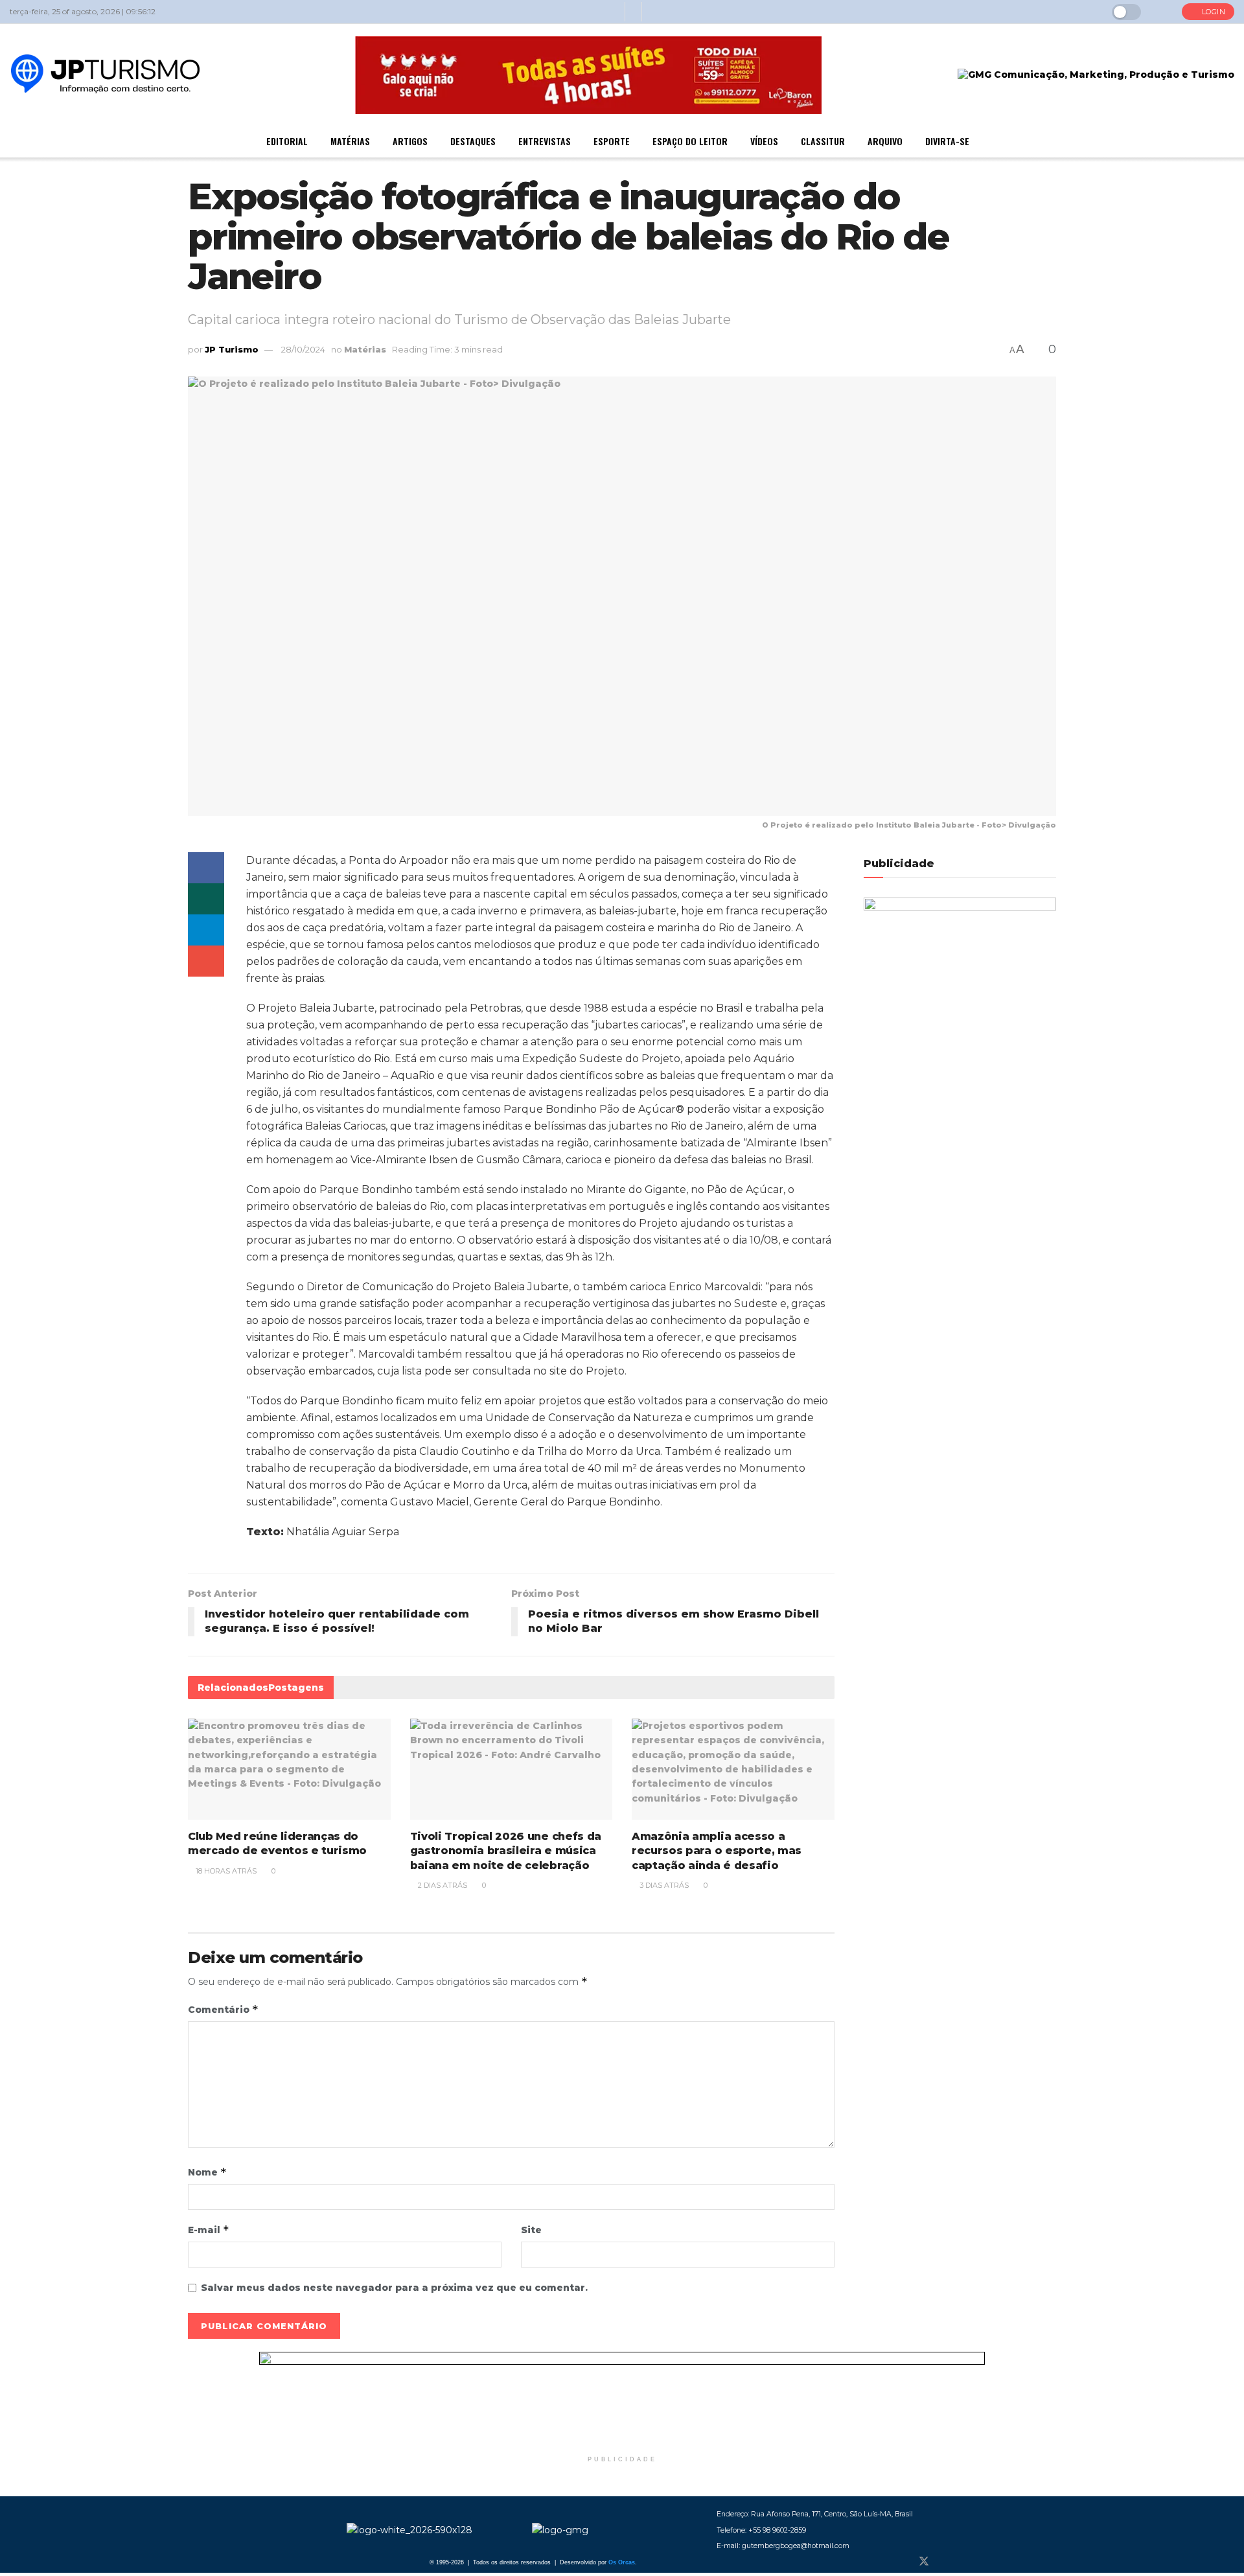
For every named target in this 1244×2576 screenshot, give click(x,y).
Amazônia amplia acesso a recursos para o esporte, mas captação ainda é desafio (717, 1851)
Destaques (473, 141)
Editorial (287, 141)
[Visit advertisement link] (622, 2400)
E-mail (209, 2230)
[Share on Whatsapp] (206, 899)
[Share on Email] (206, 961)
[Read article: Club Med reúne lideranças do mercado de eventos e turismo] (289, 1769)
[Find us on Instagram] (946, 2562)
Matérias (350, 141)
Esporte (612, 141)
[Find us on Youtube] (967, 2562)
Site (531, 2230)
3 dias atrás (663, 1885)
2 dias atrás (442, 1885)
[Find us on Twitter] (924, 2562)
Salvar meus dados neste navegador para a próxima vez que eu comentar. (394, 2288)
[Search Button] (1161, 12)
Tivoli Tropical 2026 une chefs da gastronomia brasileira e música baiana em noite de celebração (506, 1851)
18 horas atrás (225, 1871)
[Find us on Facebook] (902, 2562)
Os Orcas (622, 2562)
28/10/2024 (303, 349)
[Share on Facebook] (206, 868)
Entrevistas (545, 141)
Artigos (410, 141)
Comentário (223, 2009)
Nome (207, 2172)
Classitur (823, 141)
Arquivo (885, 141)
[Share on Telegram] (206, 930)
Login (1212, 12)
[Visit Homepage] (105, 75)
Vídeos (764, 141)
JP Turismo (232, 349)
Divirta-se (947, 141)
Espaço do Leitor (690, 141)
